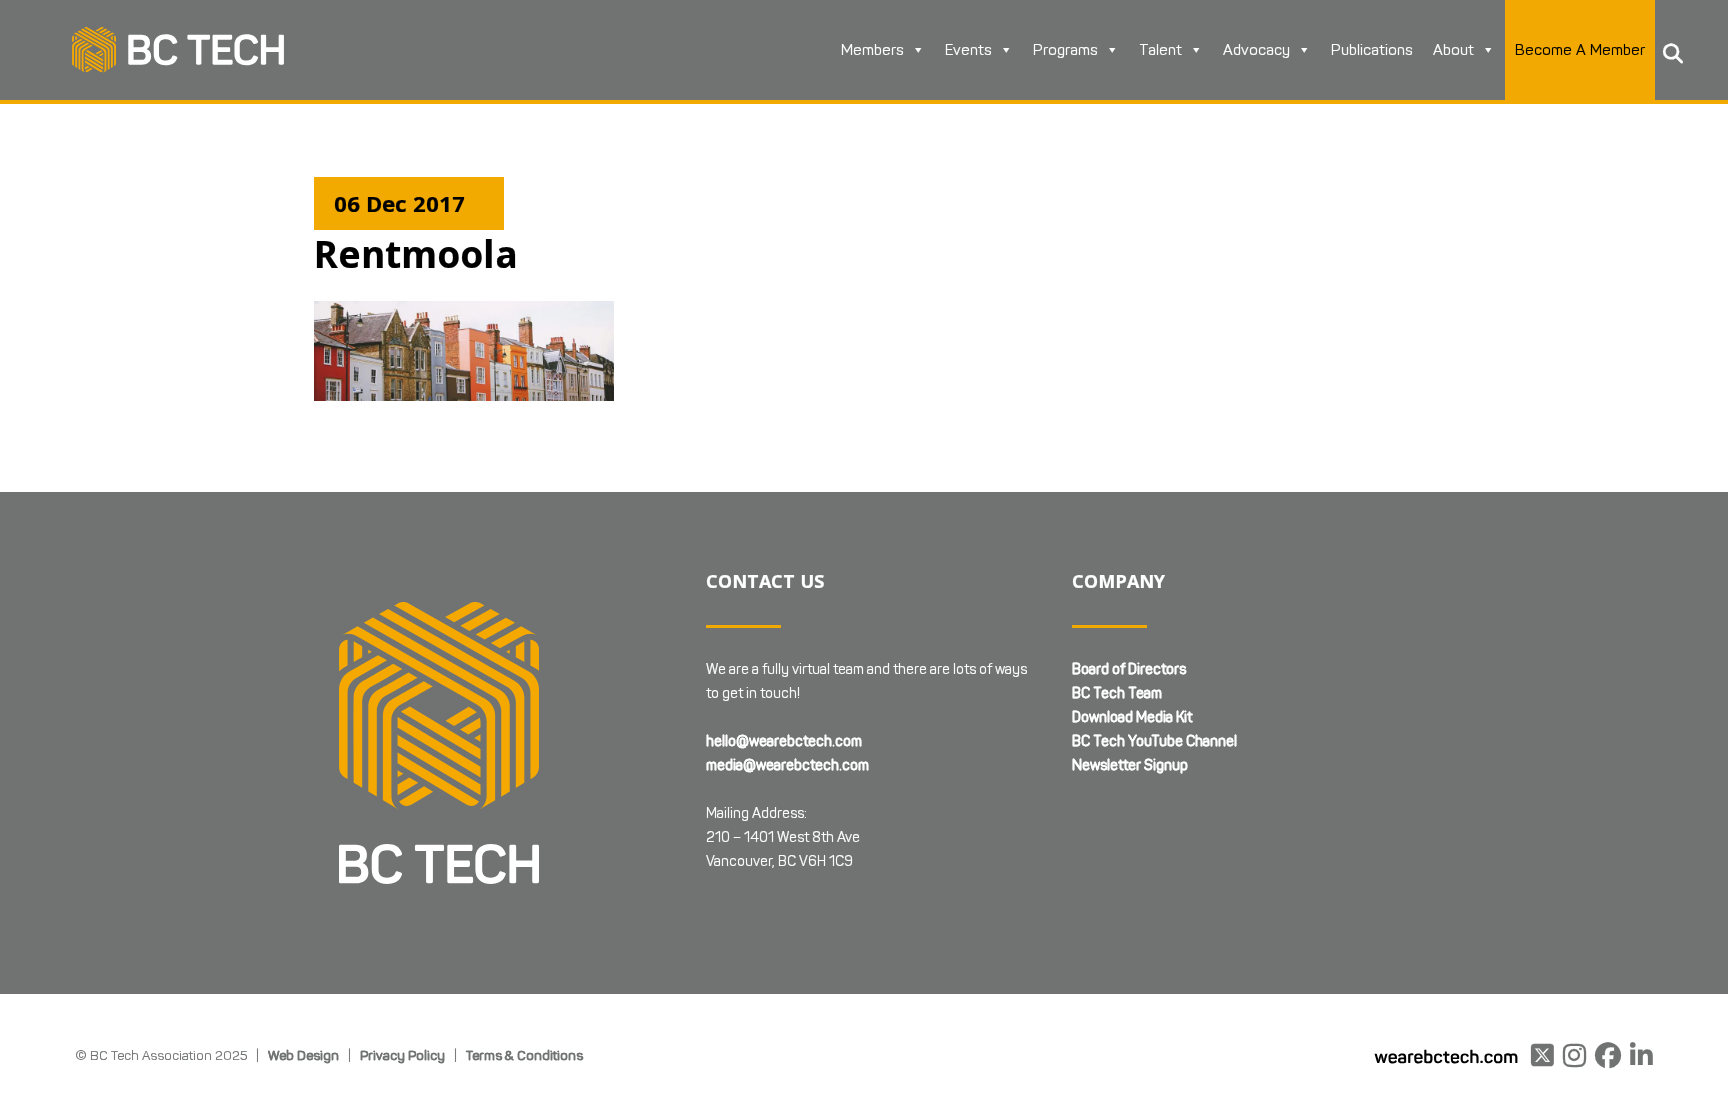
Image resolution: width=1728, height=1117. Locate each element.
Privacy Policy (402, 1055)
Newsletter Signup (1130, 765)
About (1453, 50)
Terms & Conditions (524, 1055)
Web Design (303, 1055)
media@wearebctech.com (787, 765)
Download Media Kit (1132, 717)
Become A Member (1580, 50)
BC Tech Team (1117, 693)
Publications (1372, 50)
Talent (1160, 50)
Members (872, 50)
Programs (1065, 50)
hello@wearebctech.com (784, 741)
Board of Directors (1129, 669)
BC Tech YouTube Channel (1154, 741)
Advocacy (1256, 50)
